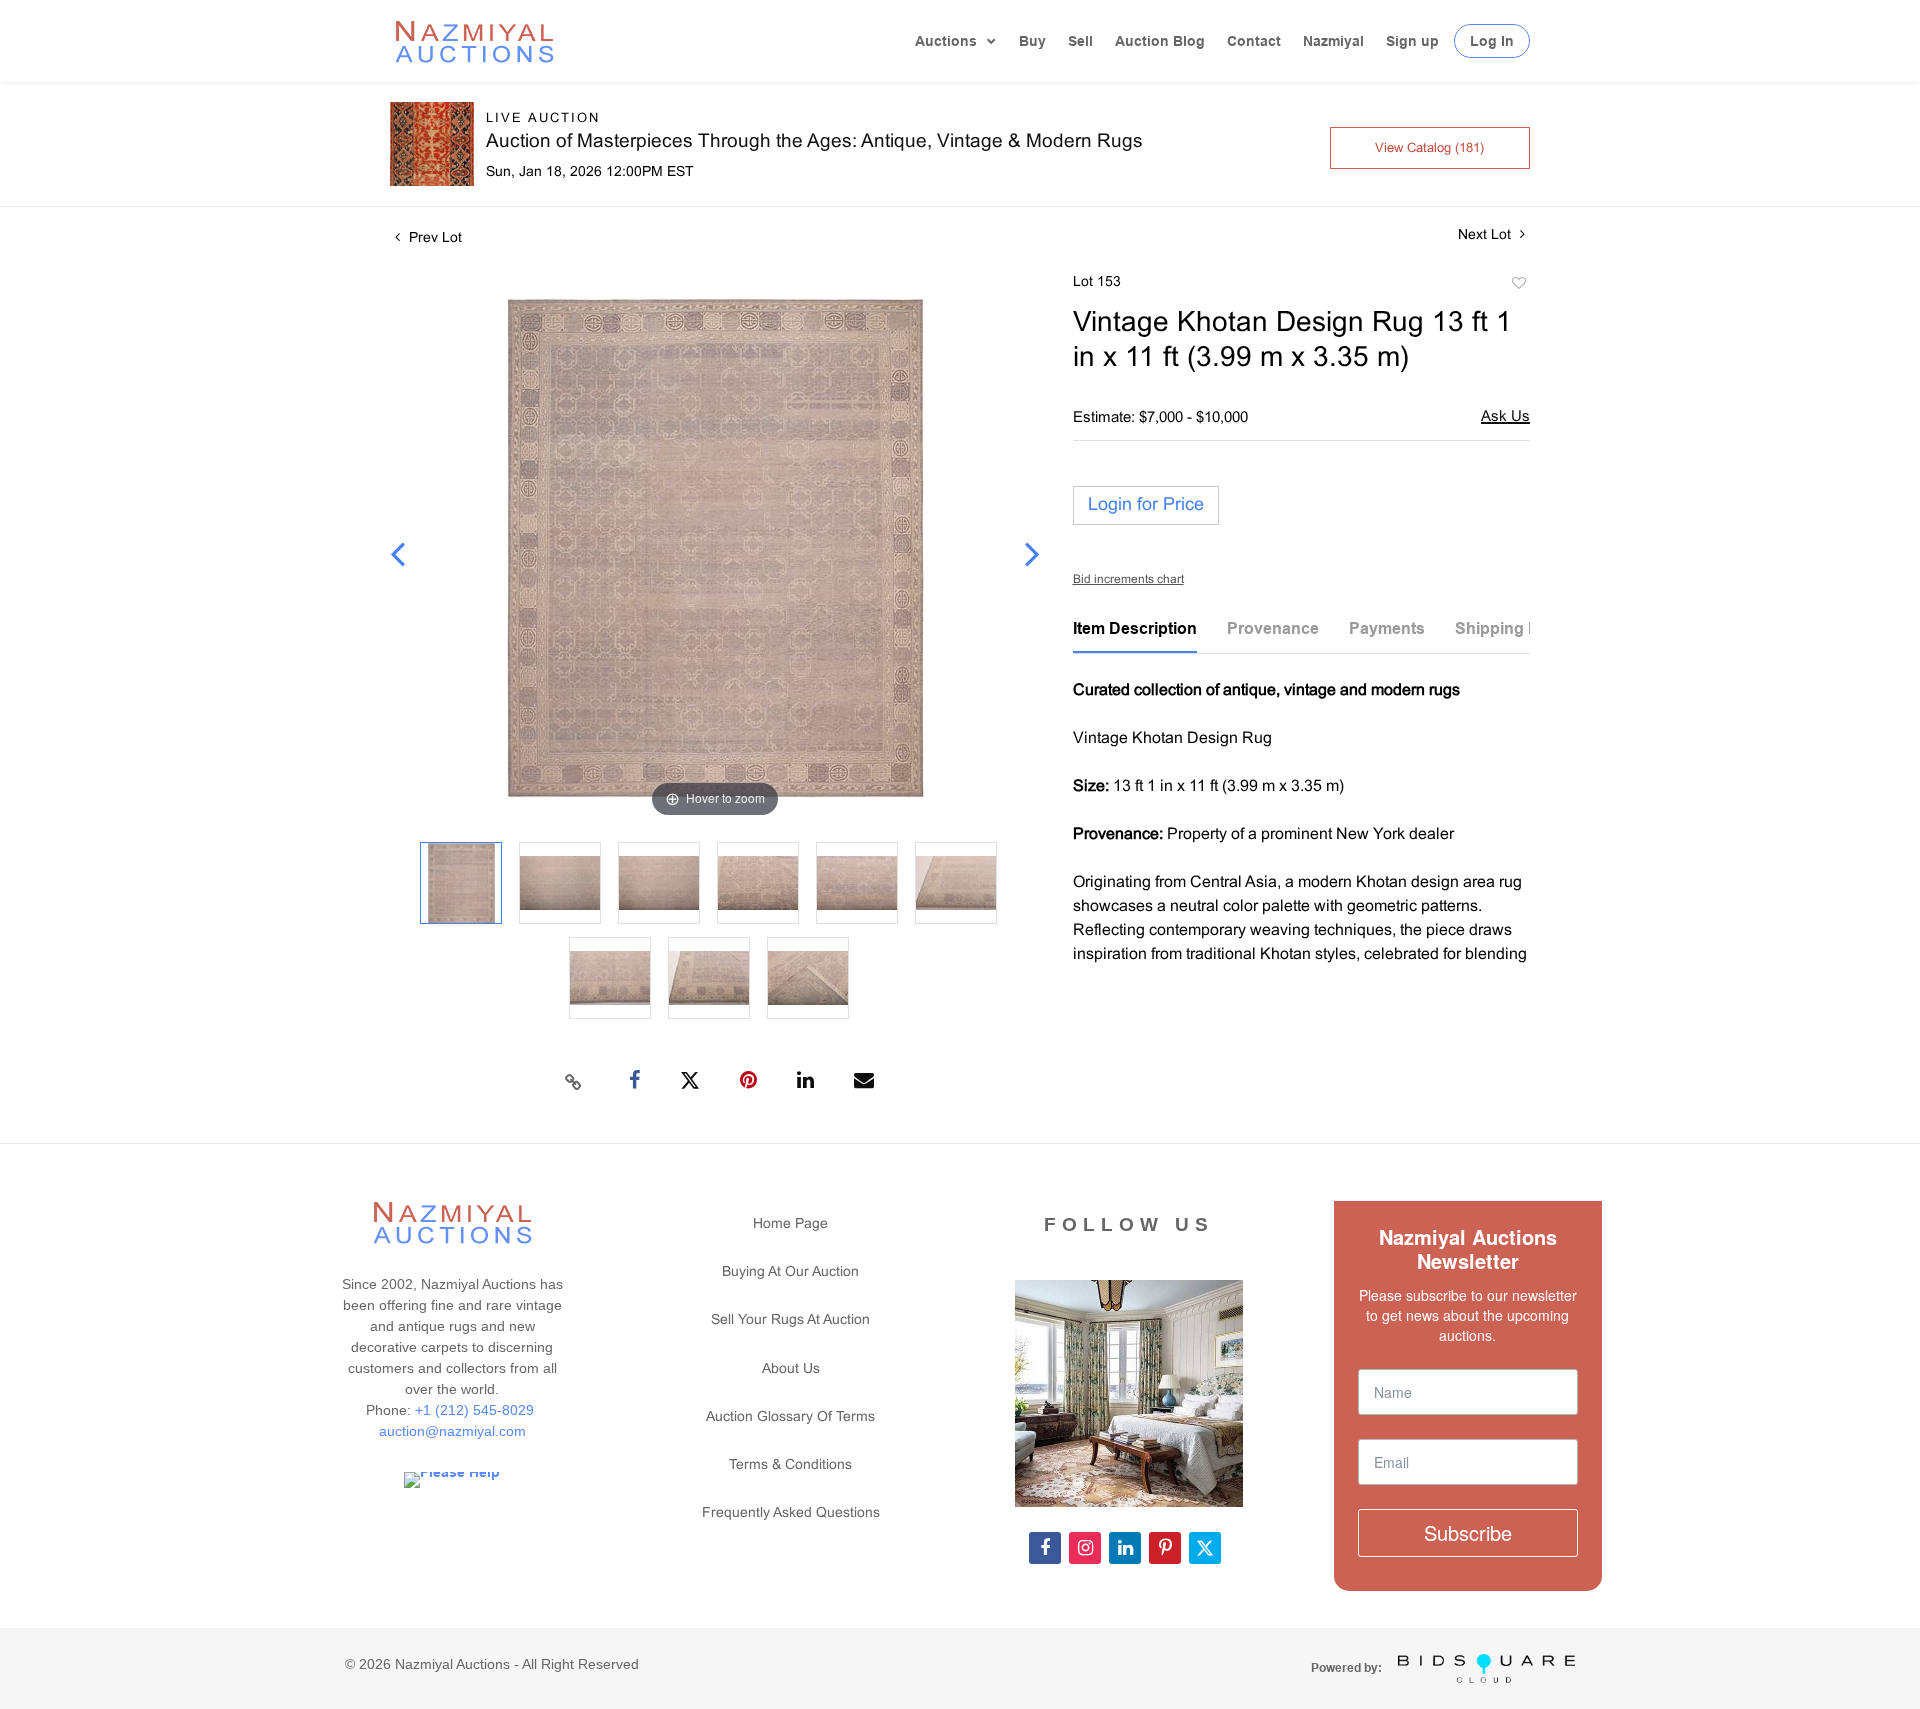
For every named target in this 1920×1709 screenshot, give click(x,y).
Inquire (1505, 418)
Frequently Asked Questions (791, 1513)
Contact (1254, 41)
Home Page (790, 1224)
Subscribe (1468, 1532)
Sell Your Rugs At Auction (790, 1320)
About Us (791, 1369)
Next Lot (1486, 235)
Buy (1032, 41)
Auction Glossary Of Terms (790, 1417)
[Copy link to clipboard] (574, 1081)
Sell (1080, 41)
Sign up (1412, 41)
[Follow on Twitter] (1205, 1548)
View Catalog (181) (1429, 149)
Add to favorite (1518, 286)
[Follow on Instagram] (1085, 1548)
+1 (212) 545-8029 (476, 1410)
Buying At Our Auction (790, 1272)
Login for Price (1146, 505)
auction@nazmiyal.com (452, 1431)
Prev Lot (433, 238)
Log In (1492, 41)
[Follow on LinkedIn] (1125, 1548)
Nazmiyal (1333, 41)
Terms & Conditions (790, 1465)
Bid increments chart (1128, 580)
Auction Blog (1160, 41)
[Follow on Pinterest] (1165, 1548)
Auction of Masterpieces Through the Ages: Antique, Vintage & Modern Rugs (814, 142)
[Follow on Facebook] (1045, 1548)
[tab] (1135, 636)
